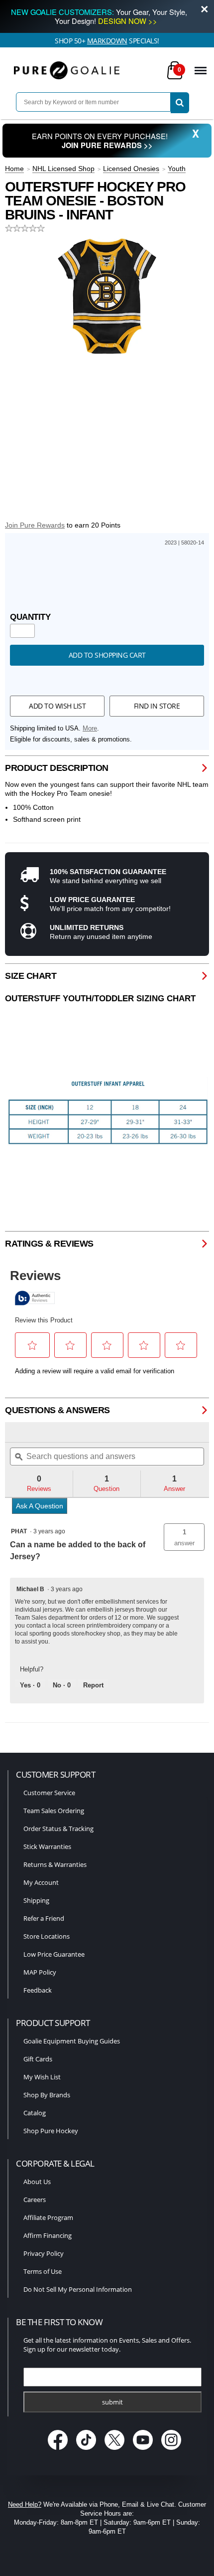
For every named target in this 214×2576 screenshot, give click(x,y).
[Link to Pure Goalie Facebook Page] (59, 2451)
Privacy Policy (44, 2253)
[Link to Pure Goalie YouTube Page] (144, 2451)
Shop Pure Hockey (51, 2131)
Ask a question (40, 1506)
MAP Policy (40, 1972)
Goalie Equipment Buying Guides (72, 2041)
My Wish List (42, 2077)
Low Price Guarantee (54, 1954)
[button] (184, 1537)
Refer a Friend (44, 1918)
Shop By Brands (47, 2095)
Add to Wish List (57, 706)
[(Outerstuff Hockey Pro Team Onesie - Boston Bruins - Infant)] (107, 296)
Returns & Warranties (55, 1864)
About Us (37, 2182)
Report (93, 1685)
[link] (30, 1432)
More (90, 729)
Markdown (107, 41)
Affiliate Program (48, 2217)
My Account (41, 1882)
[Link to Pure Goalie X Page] (116, 2451)
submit (112, 2402)
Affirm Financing (48, 2235)
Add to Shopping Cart (107, 655)
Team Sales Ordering (54, 1811)
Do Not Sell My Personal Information (78, 2289)
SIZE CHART (31, 976)
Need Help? (25, 2504)
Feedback (38, 1990)
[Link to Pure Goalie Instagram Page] (171, 2451)
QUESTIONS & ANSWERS (57, 1410)
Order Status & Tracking (58, 1829)
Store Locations (47, 1936)
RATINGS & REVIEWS (49, 1244)
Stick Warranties (47, 1846)
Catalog (35, 2113)
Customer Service (49, 1793)
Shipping (36, 1900)
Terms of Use (43, 2271)
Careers (35, 2200)
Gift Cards (38, 2059)
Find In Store (157, 706)
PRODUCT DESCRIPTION (57, 768)
